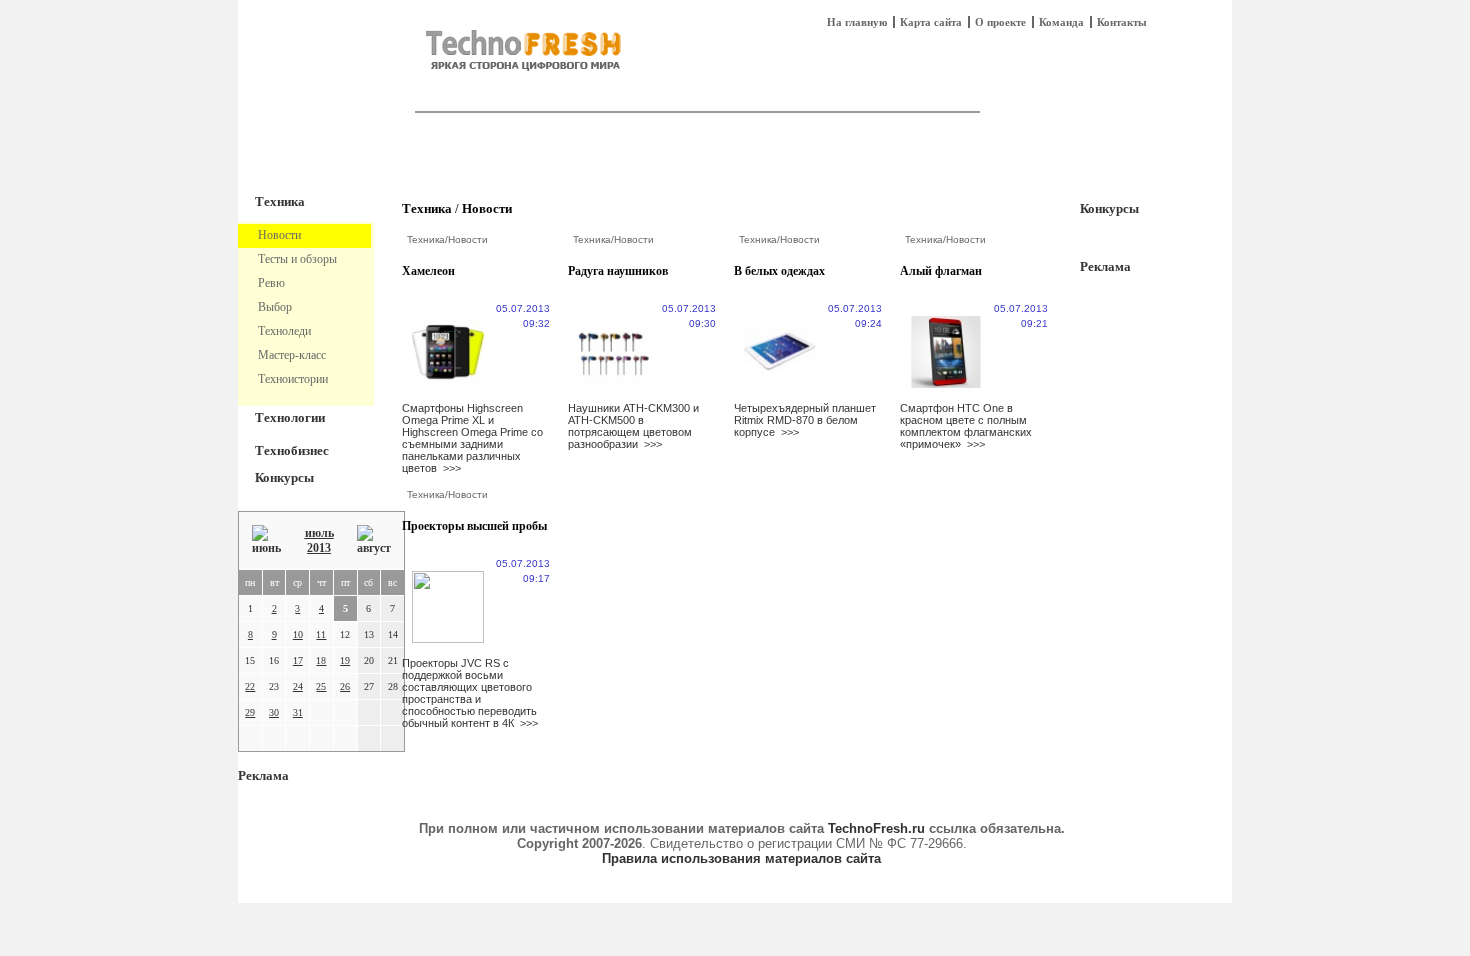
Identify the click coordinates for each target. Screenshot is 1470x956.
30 (274, 712)
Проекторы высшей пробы (474, 526)
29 (250, 712)
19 (345, 660)
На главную (857, 22)
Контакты (1122, 22)
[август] (374, 540)
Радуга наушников (618, 271)
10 (298, 634)
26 (345, 686)
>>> (452, 468)
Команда (1061, 22)
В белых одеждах (779, 271)
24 (298, 686)
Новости (487, 208)
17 (298, 660)
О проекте (1000, 22)
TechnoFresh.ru (876, 828)
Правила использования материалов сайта (741, 858)
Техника (280, 201)
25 (321, 686)
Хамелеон (428, 271)
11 (321, 634)
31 (298, 712)
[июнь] (266, 540)
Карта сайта (931, 22)
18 (321, 660)
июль (319, 533)
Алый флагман (941, 271)
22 (250, 686)
